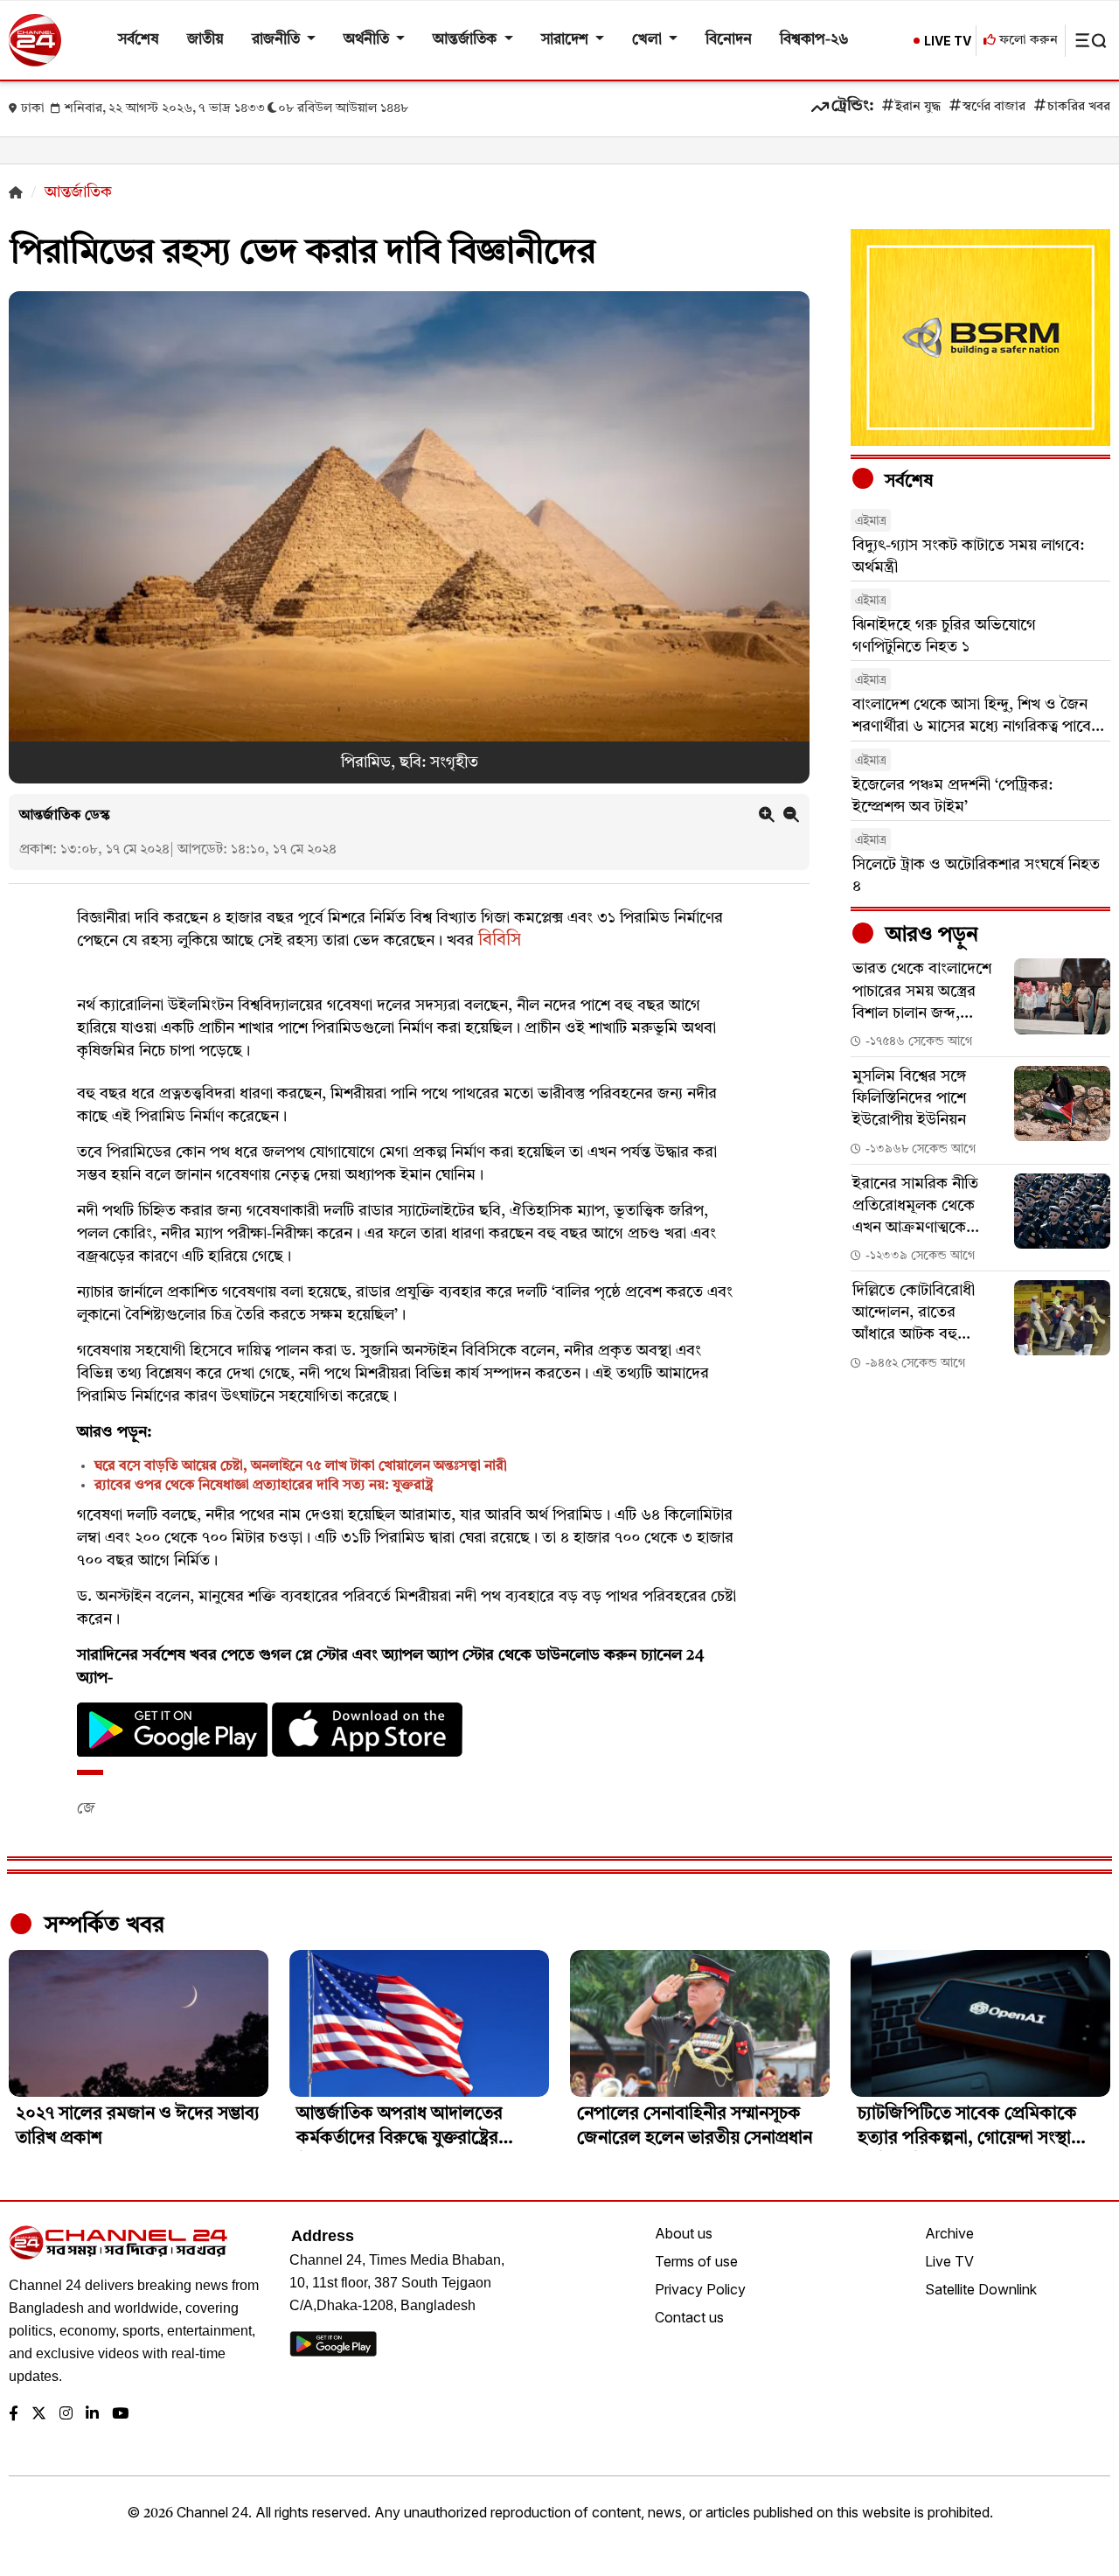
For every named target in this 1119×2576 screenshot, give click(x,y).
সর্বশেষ (139, 40)
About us (684, 2233)
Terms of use (696, 2261)
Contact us (689, 2317)
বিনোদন (729, 40)
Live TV (949, 2261)
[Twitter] (39, 2415)
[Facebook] (14, 2415)
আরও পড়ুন (929, 936)
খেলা (649, 40)
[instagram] (66, 2415)
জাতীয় (205, 40)
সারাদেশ (566, 40)
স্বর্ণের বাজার (994, 107)
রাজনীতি (278, 40)
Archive (949, 2233)
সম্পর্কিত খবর (101, 1925)
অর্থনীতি (368, 40)
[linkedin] (92, 2415)
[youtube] (120, 2415)
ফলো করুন (1027, 41)
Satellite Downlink (981, 2289)
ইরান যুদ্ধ (918, 107)
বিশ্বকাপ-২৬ (814, 40)
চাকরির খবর (1079, 107)
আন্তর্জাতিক (466, 40)
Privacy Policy (700, 2289)
